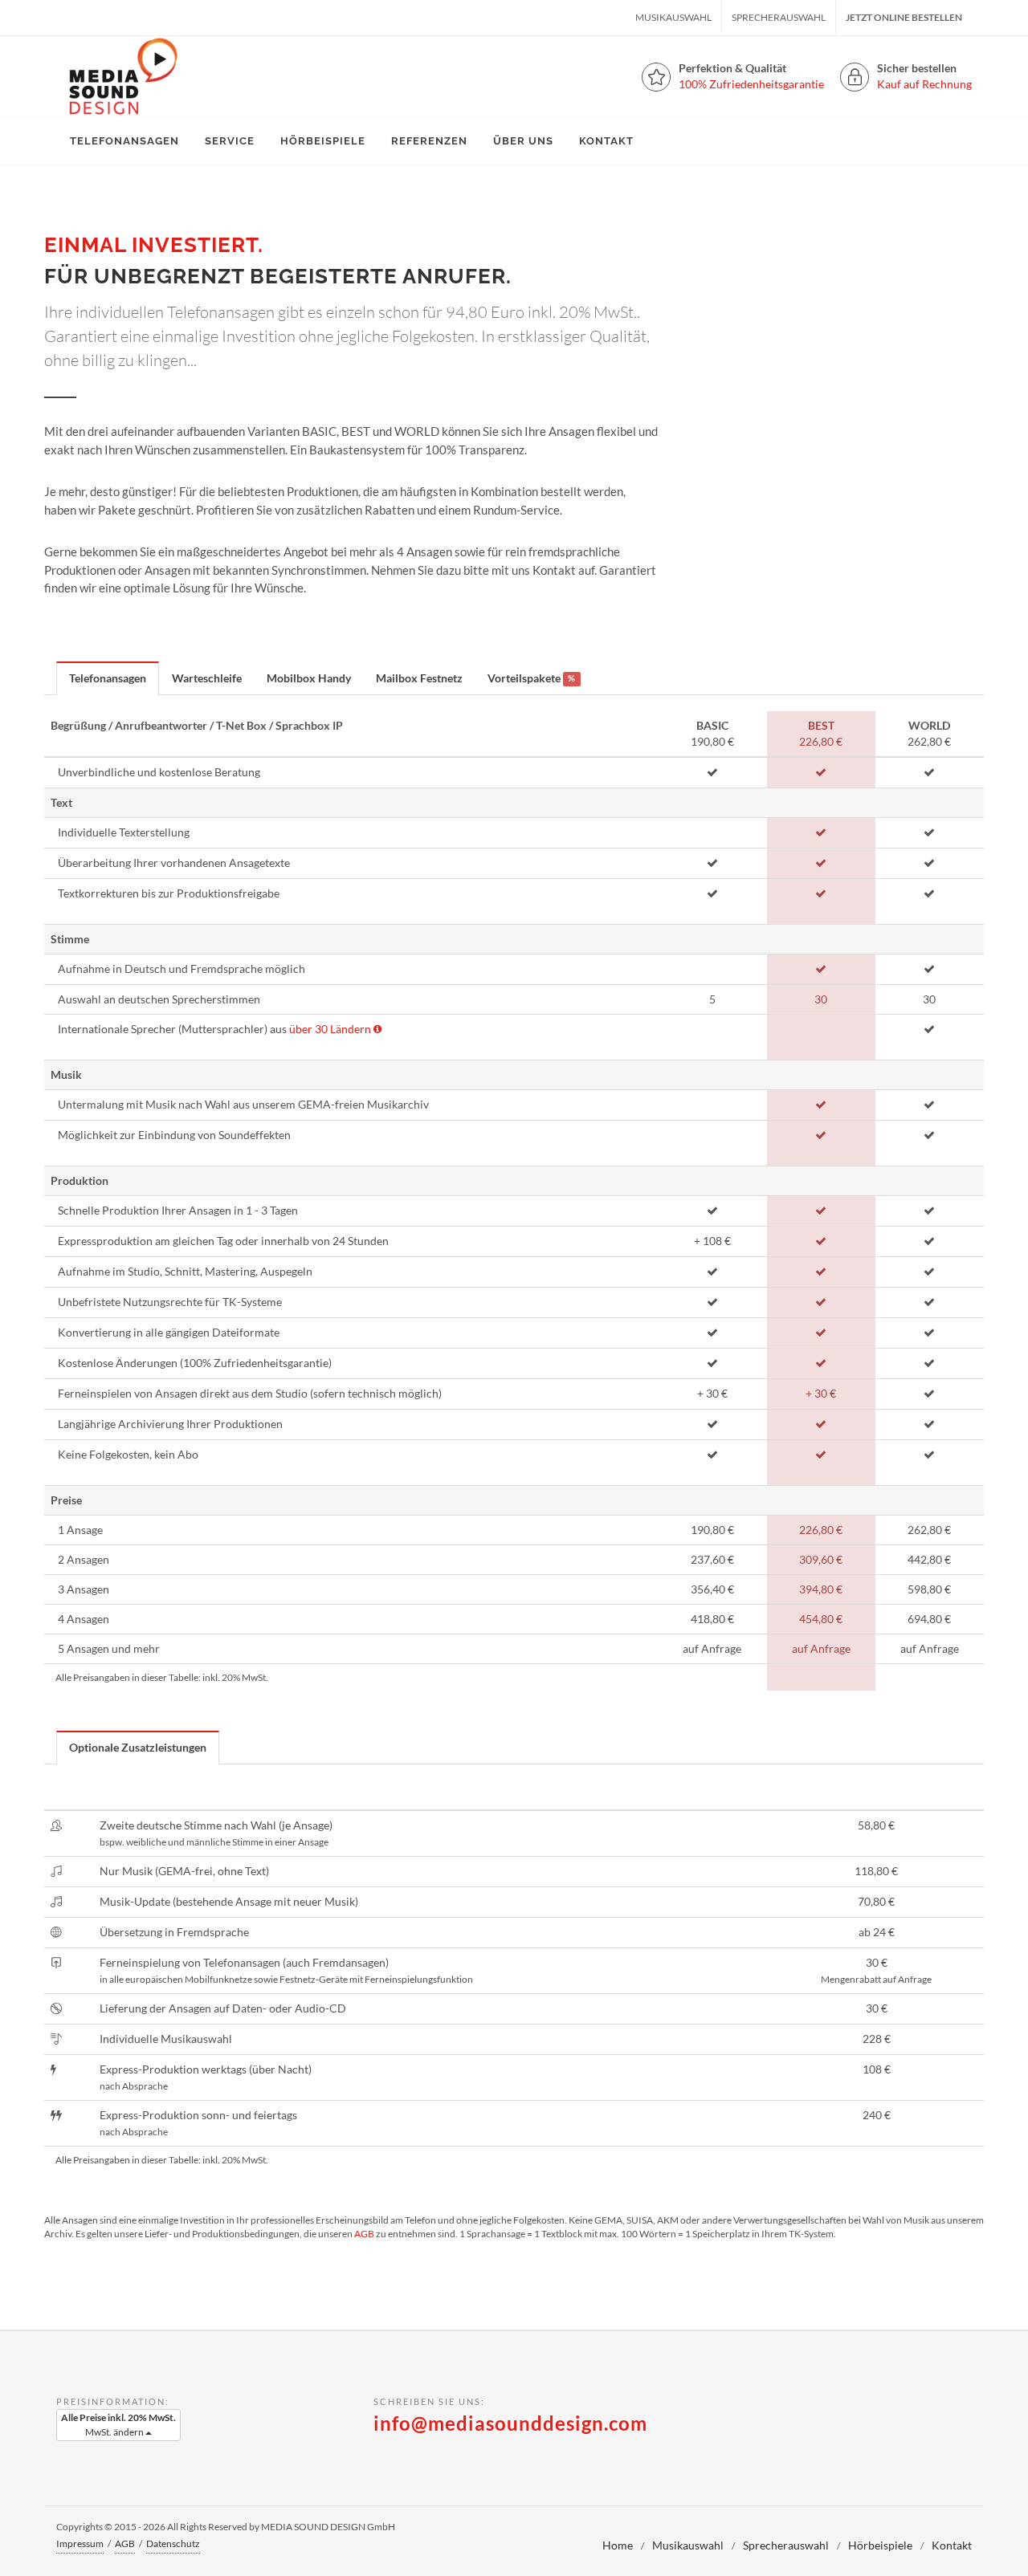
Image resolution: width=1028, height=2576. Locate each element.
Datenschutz (173, 2543)
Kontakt (952, 2545)
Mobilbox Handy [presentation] (309, 678)
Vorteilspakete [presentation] (531, 678)
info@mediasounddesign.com (510, 2423)
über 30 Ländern (330, 1029)
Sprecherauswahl (779, 17)
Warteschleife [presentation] (207, 678)
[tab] (108, 678)
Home (618, 2545)
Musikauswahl (673, 17)
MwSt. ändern (118, 2425)
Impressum (80, 2543)
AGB (364, 2234)
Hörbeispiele (880, 2545)
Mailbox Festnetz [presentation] (419, 678)
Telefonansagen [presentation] (108, 678)
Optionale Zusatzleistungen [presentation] (138, 1747)
